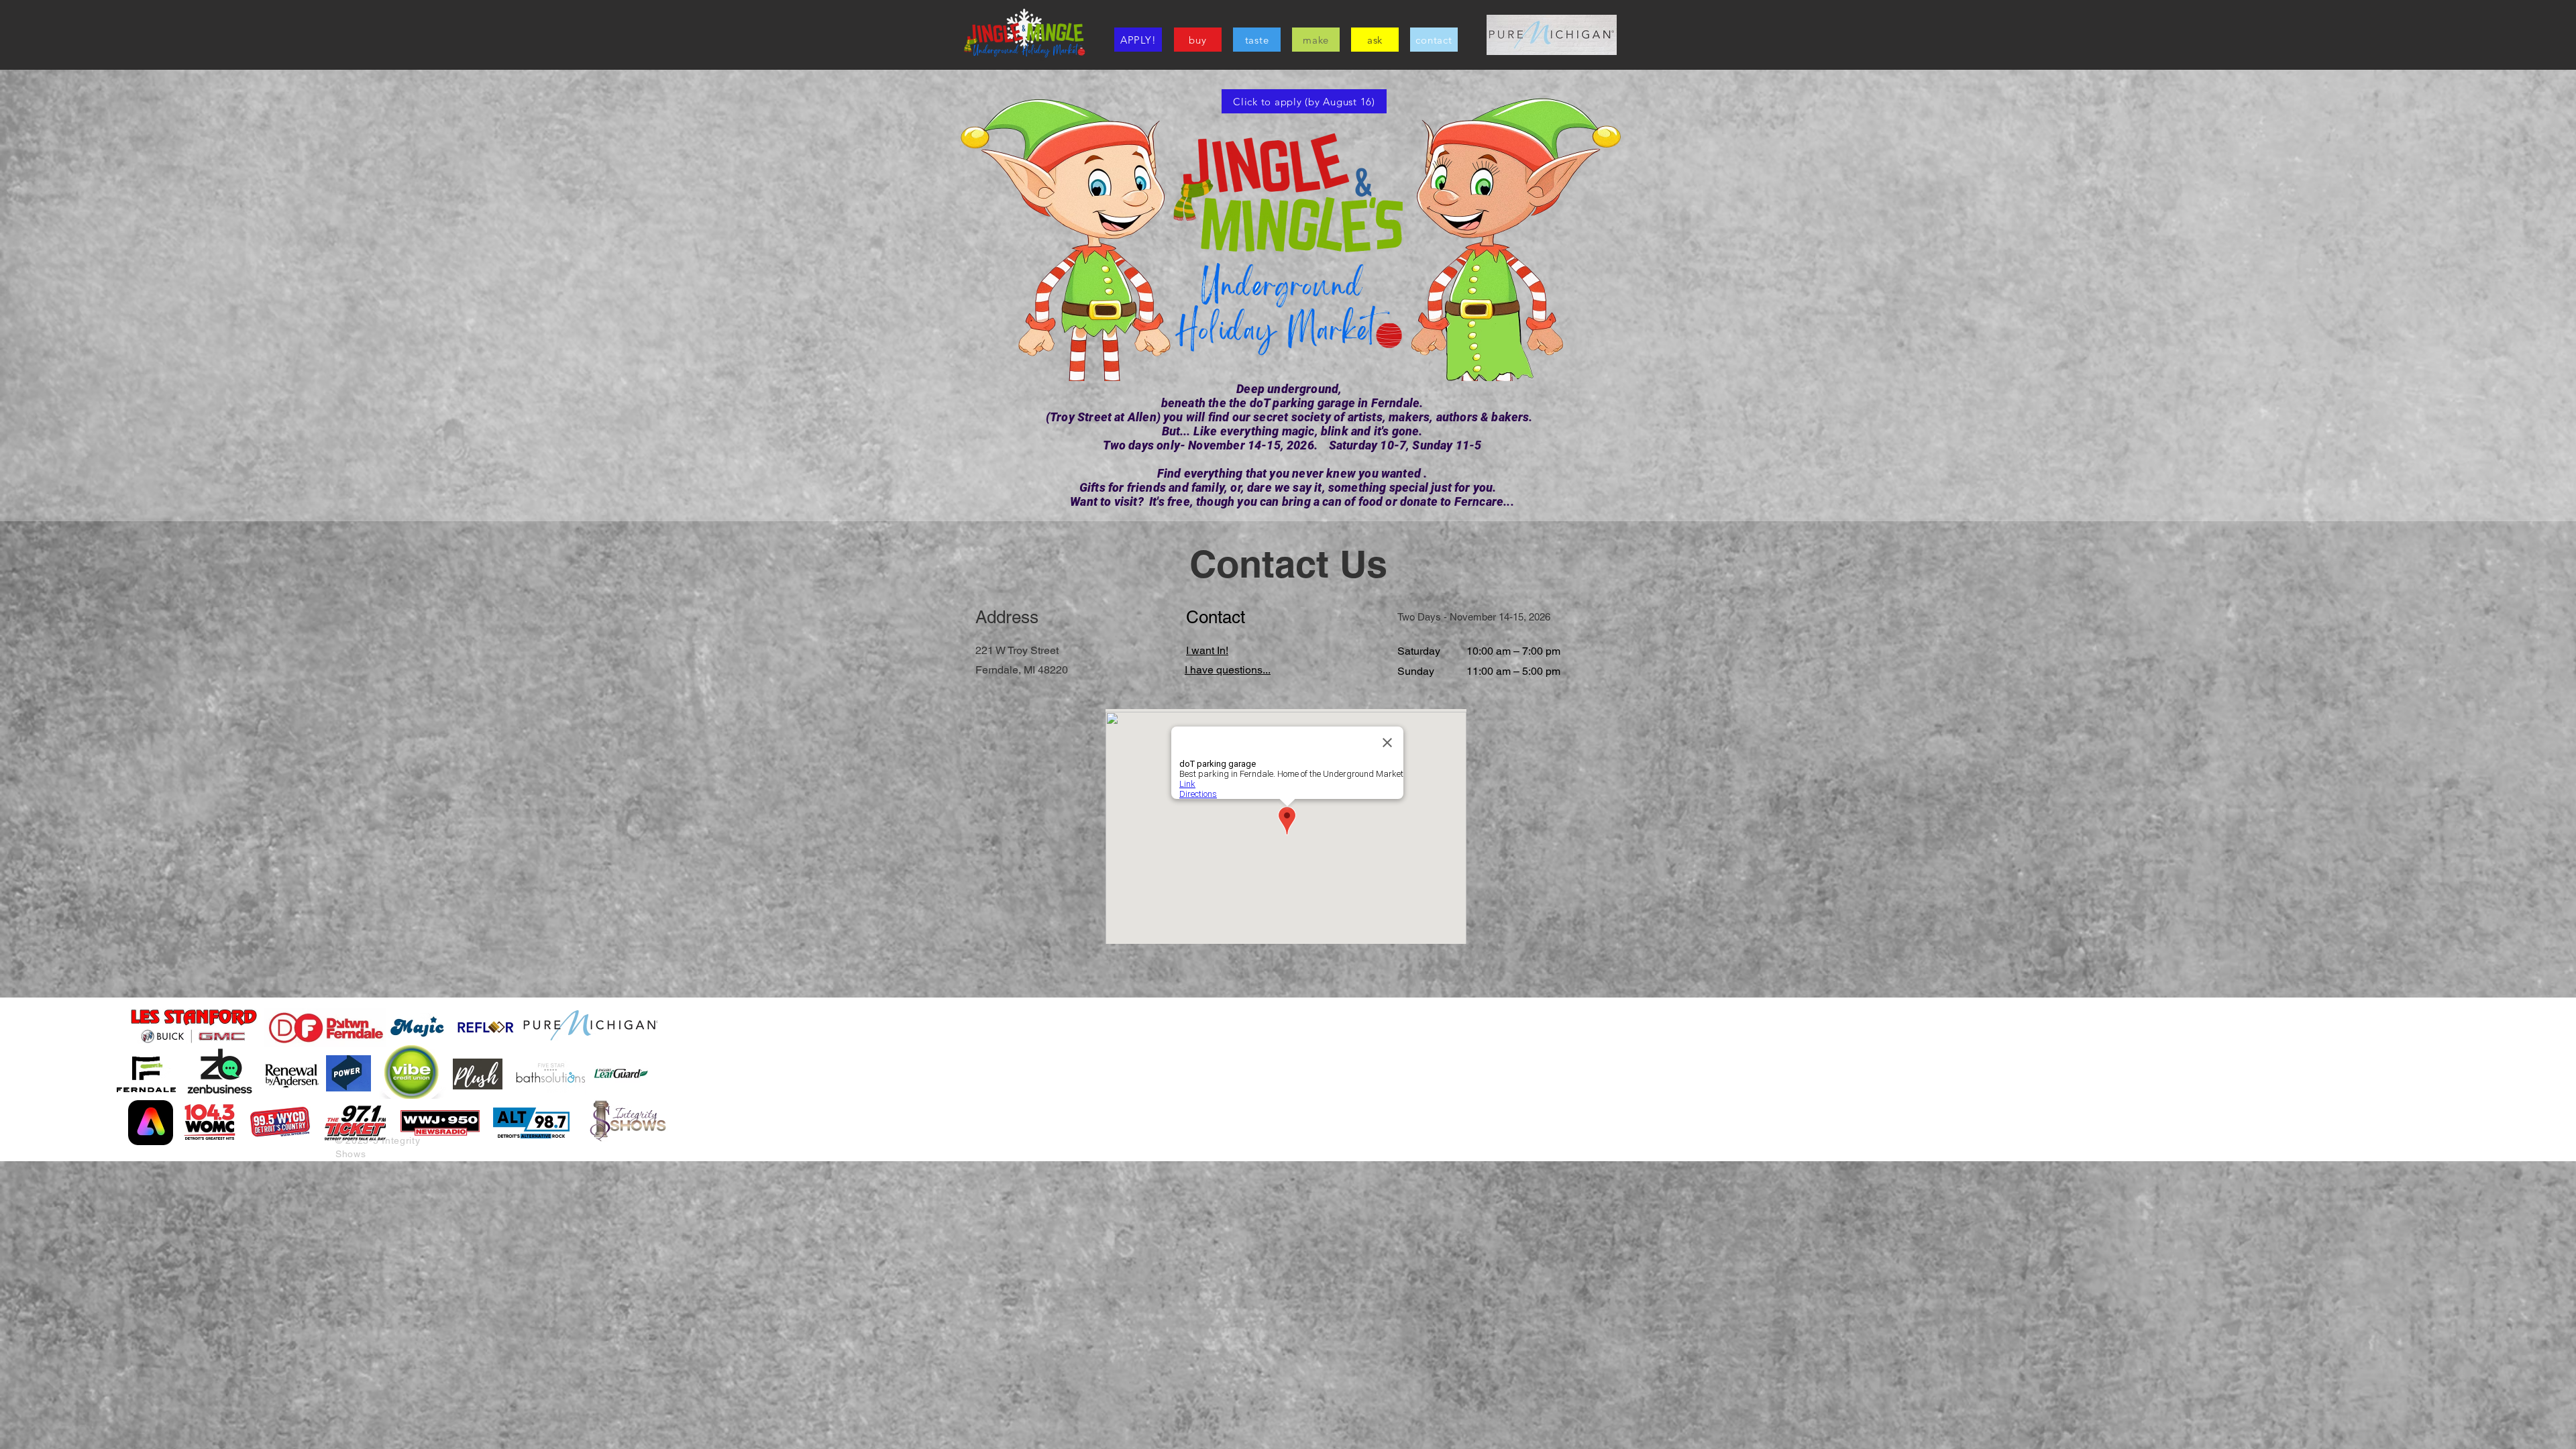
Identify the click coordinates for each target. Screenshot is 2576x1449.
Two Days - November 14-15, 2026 (1474, 617)
